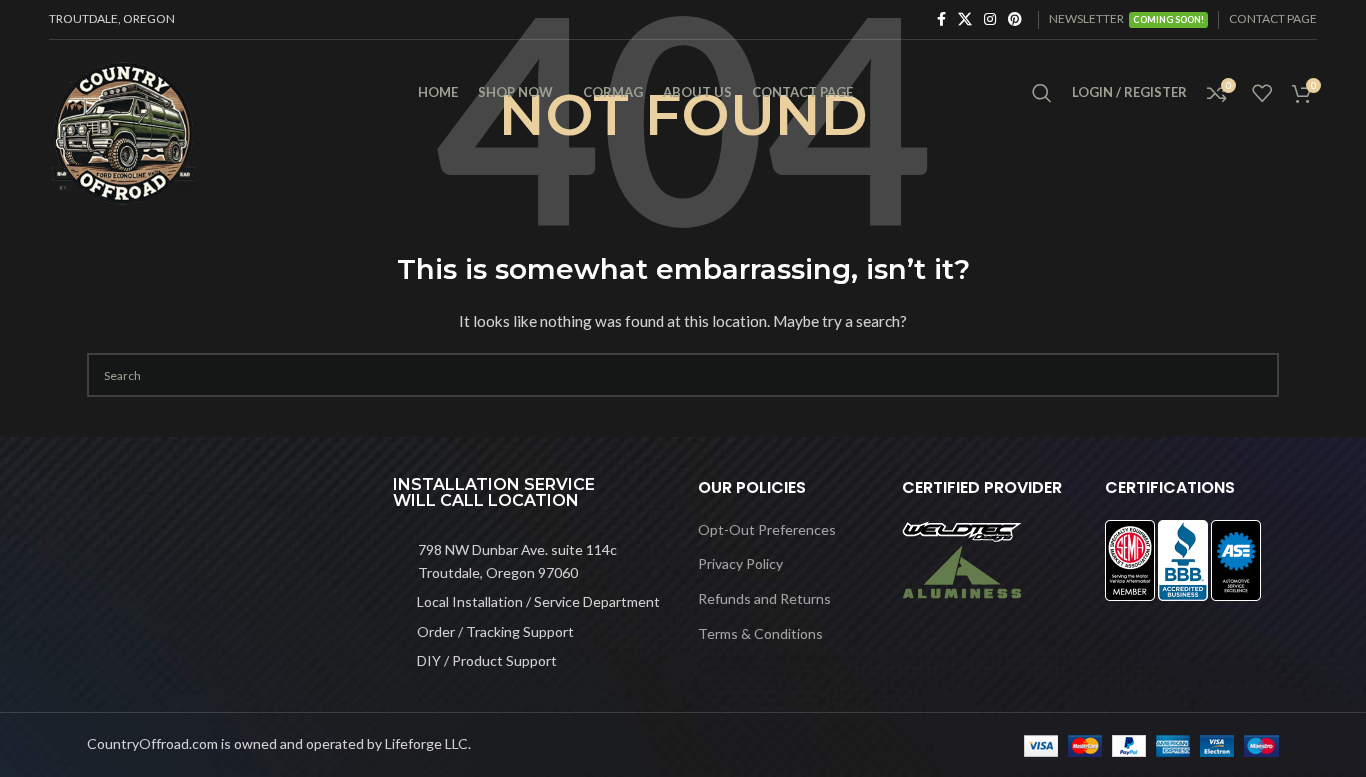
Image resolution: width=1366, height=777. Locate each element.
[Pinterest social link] (1015, 19)
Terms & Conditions (760, 633)
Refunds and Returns (764, 598)
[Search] (1042, 93)
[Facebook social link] (941, 19)
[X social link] (965, 19)
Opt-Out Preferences (767, 529)
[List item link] (531, 561)
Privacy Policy (740, 563)
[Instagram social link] (990, 19)
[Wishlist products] (1262, 93)
